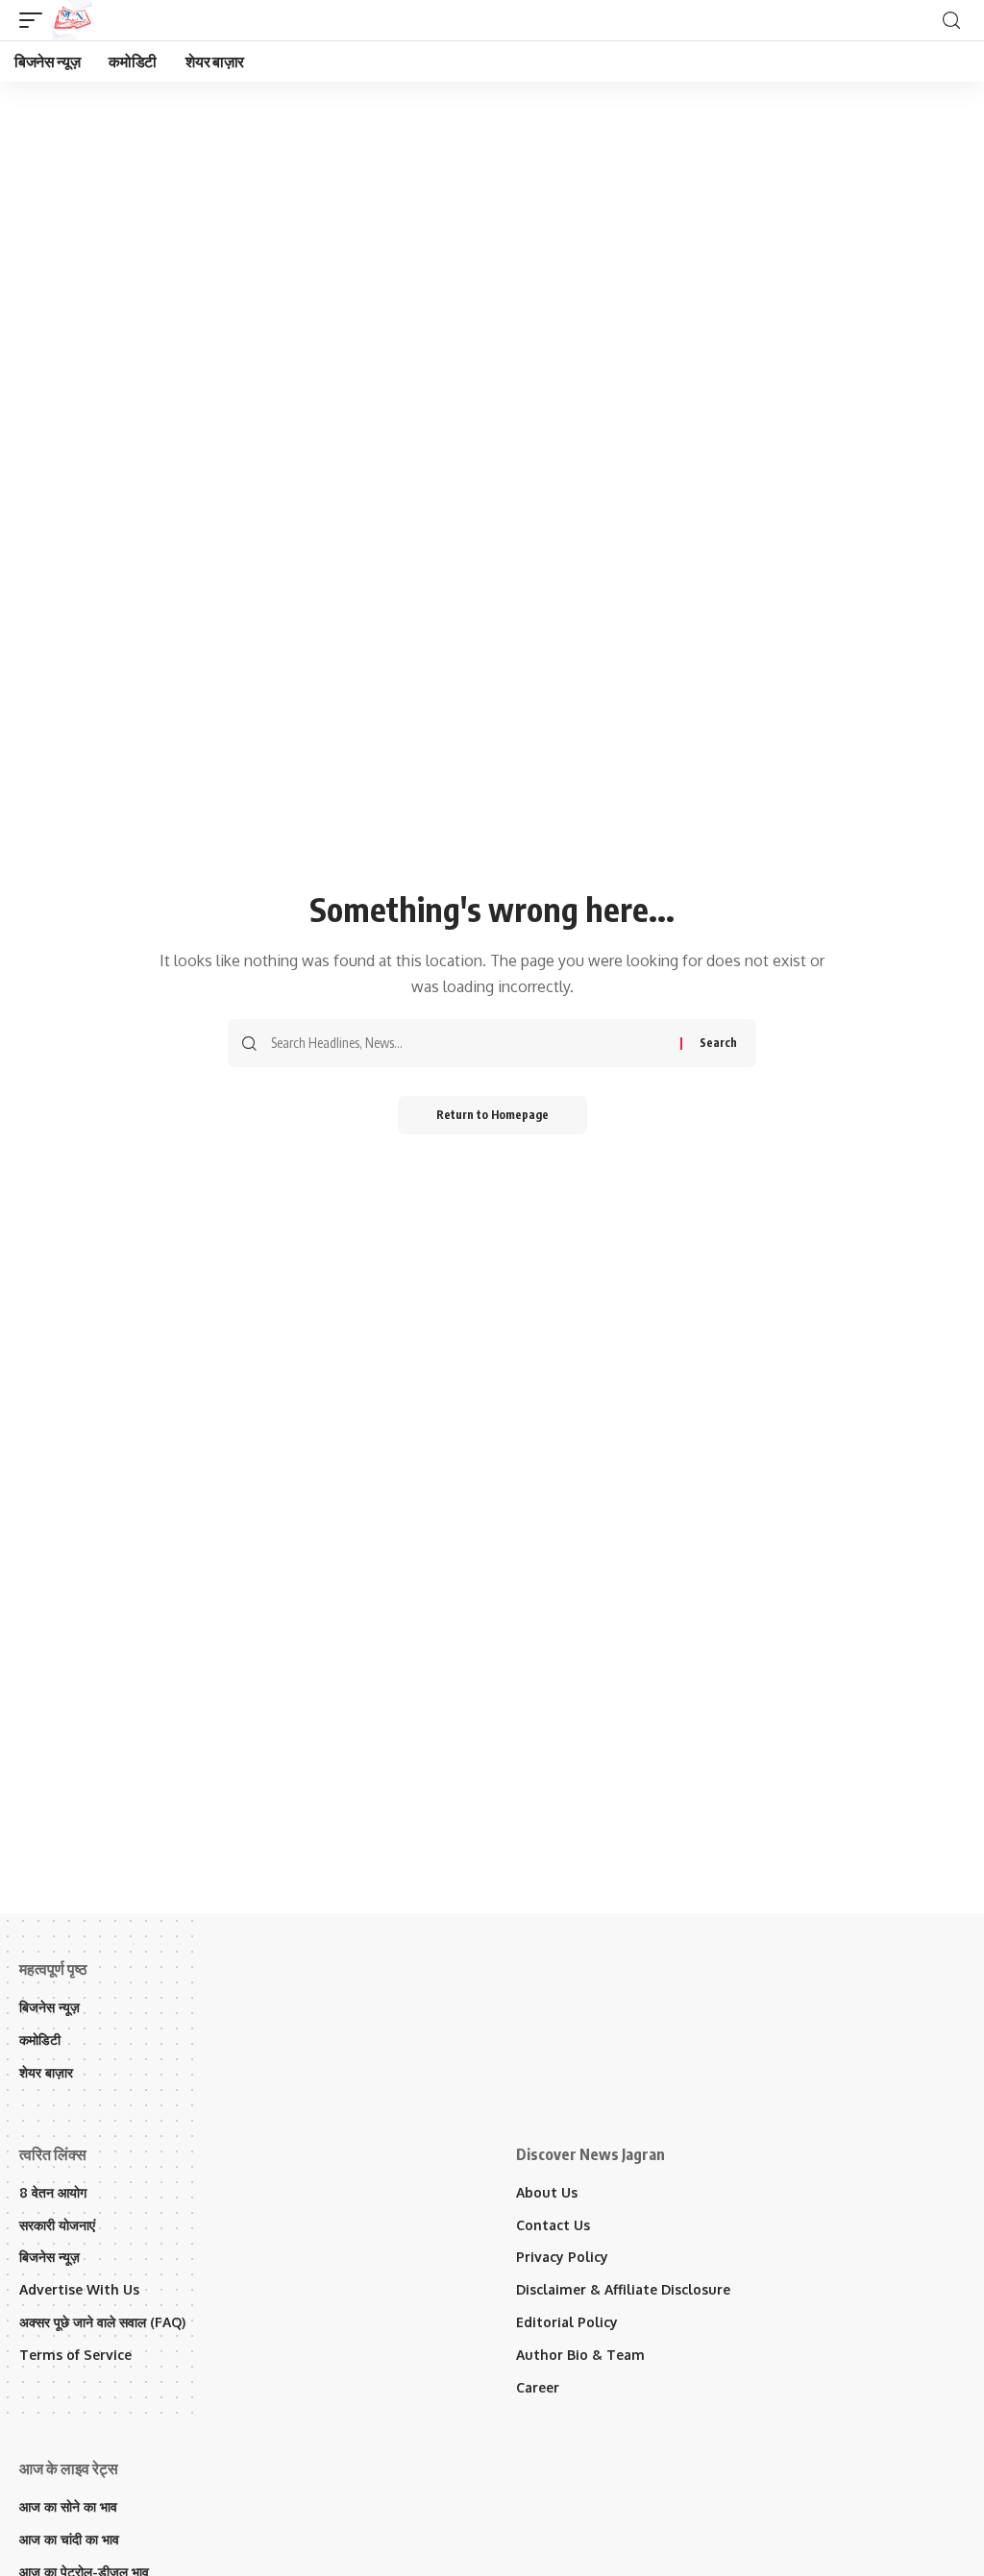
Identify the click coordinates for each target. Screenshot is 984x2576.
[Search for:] (468, 1043)
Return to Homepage (492, 1115)
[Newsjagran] (72, 20)
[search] (951, 21)
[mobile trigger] (36, 20)
